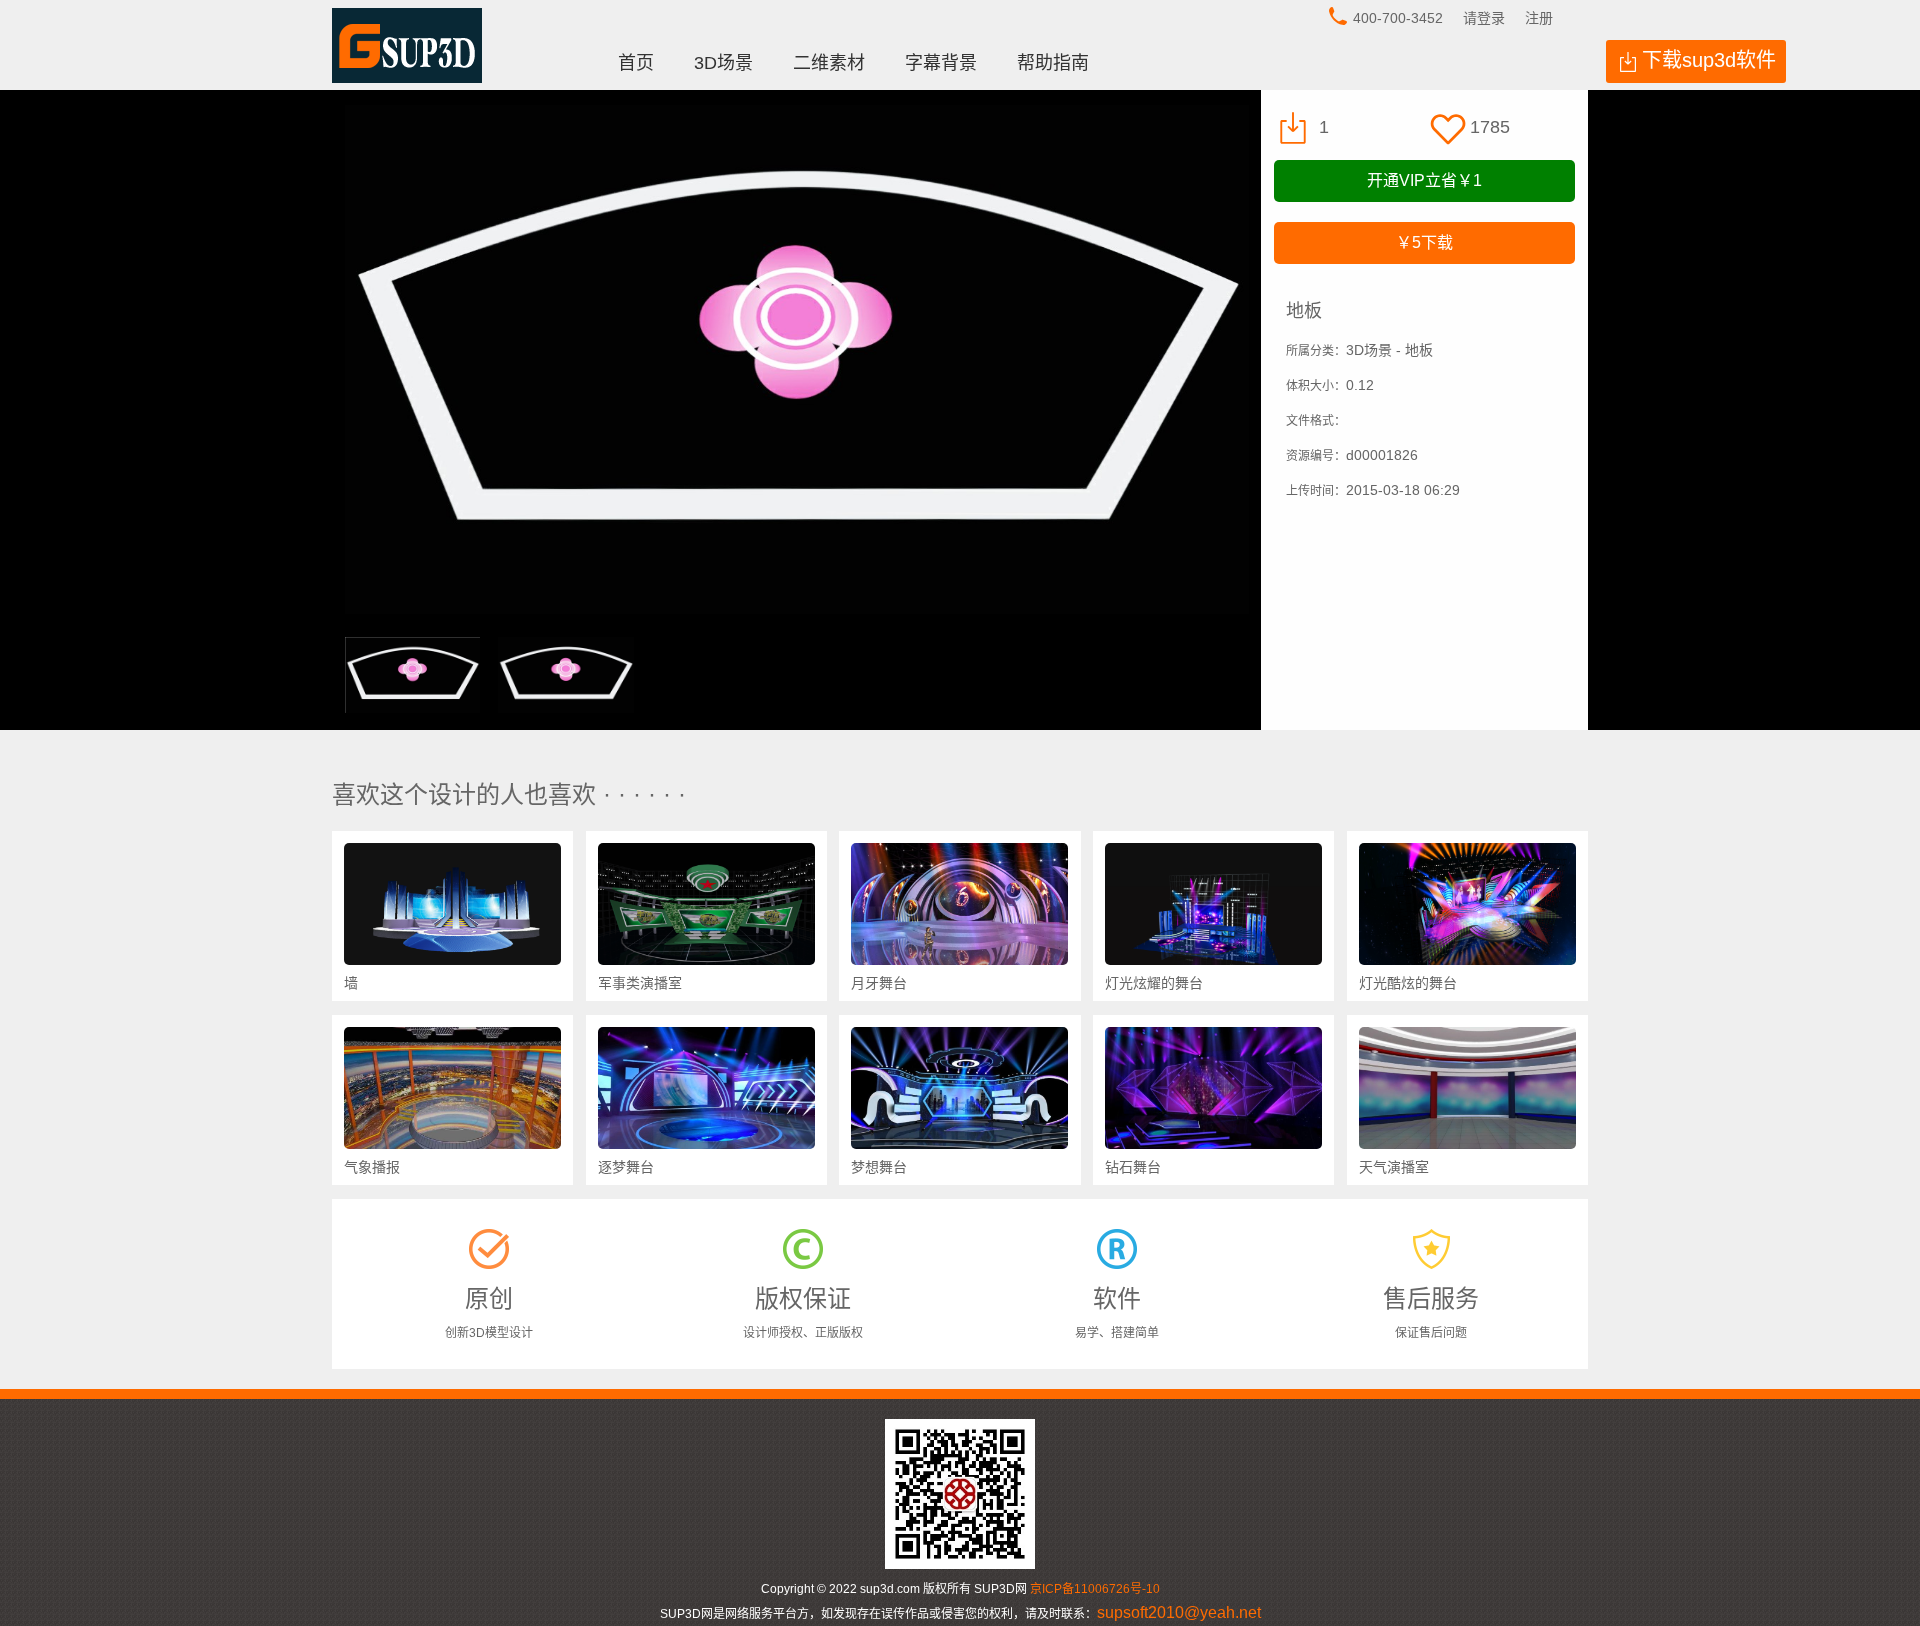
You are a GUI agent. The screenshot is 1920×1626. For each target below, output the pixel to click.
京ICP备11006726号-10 (1095, 1589)
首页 (636, 63)
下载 (1424, 242)
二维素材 (829, 63)
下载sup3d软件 (1709, 60)
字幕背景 (941, 63)
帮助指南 (1053, 63)
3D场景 (723, 63)
